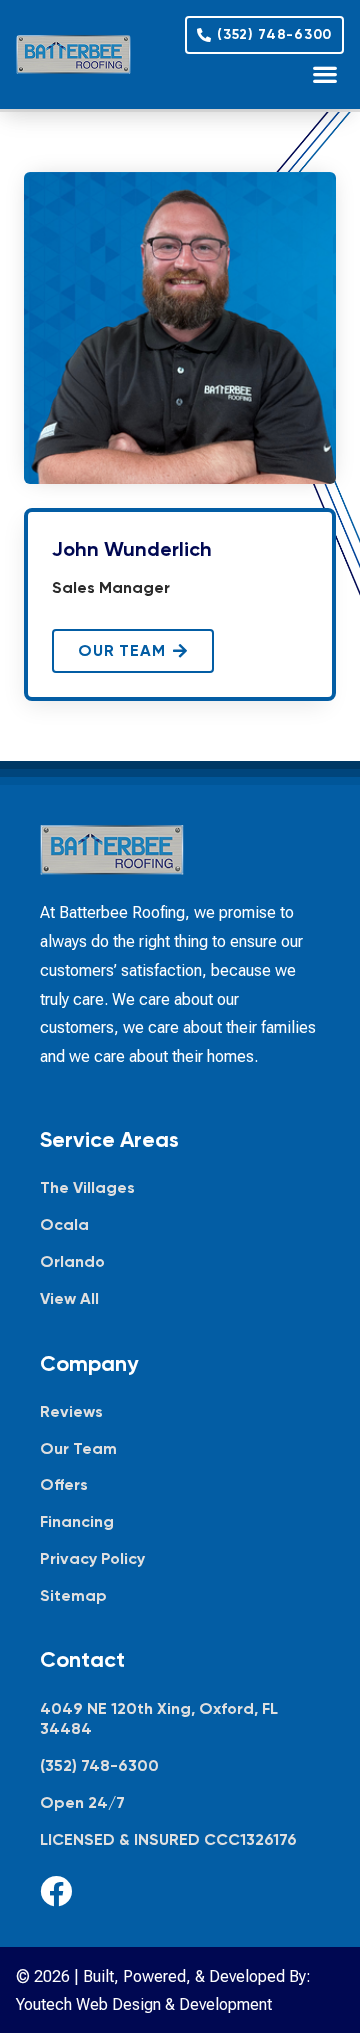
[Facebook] (56, 1891)
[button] (324, 73)
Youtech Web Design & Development (144, 2004)
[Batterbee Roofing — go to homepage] (73, 55)
